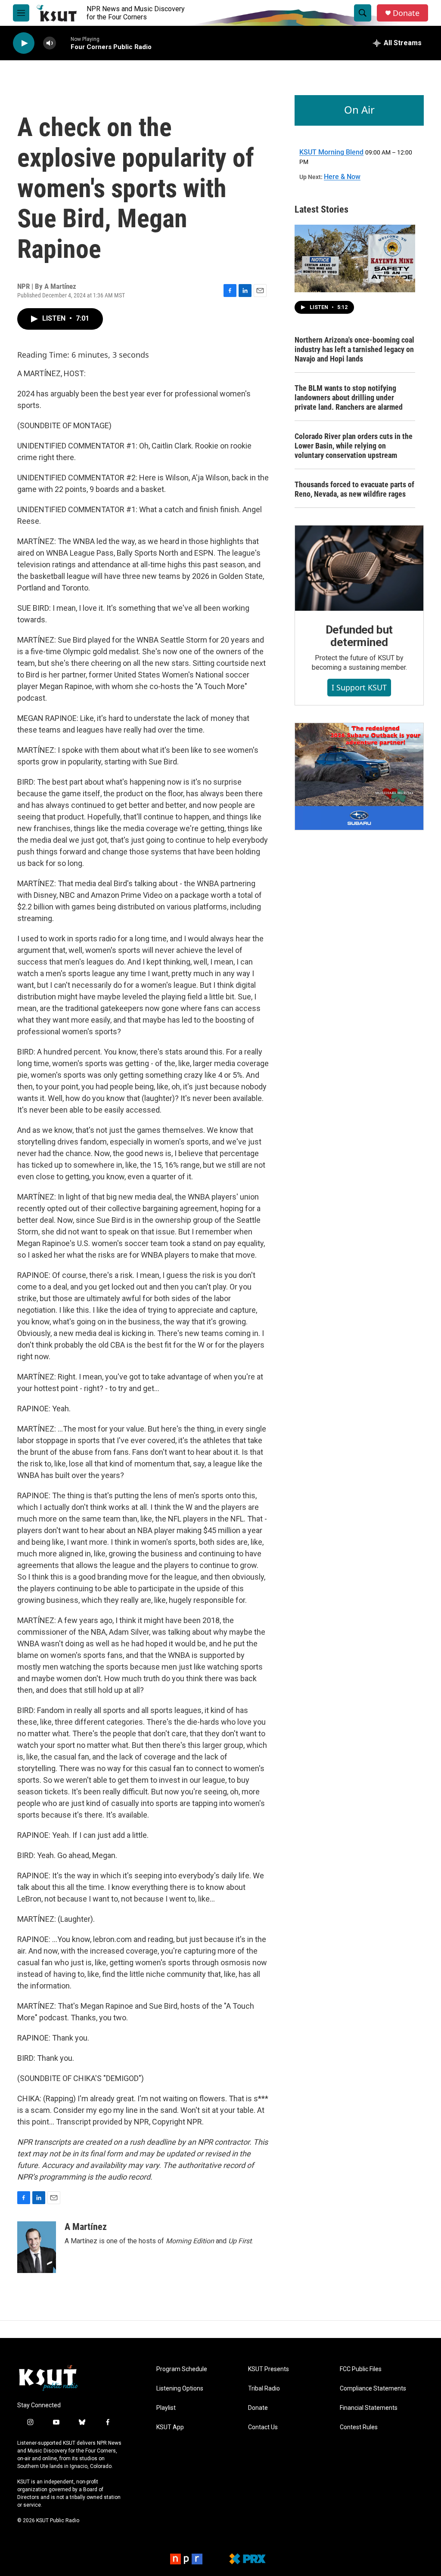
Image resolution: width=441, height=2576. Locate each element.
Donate (406, 13)
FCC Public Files (361, 2369)
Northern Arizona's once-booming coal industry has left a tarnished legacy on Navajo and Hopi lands (354, 349)
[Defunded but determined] (359, 568)
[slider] (63, 43)
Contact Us (263, 2427)
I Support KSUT (359, 687)
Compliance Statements (373, 2389)
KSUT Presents (269, 2369)
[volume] (50, 43)
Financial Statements (369, 2408)
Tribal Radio (264, 2389)
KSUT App (170, 2427)
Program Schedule (182, 2369)
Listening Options (180, 2389)
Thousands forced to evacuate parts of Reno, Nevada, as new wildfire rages (354, 489)
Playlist (166, 2408)
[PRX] (247, 2559)
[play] (24, 43)
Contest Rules (359, 2427)
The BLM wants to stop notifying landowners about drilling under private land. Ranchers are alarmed (349, 397)
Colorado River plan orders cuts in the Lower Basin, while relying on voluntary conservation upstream (354, 446)
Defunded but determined (359, 636)
